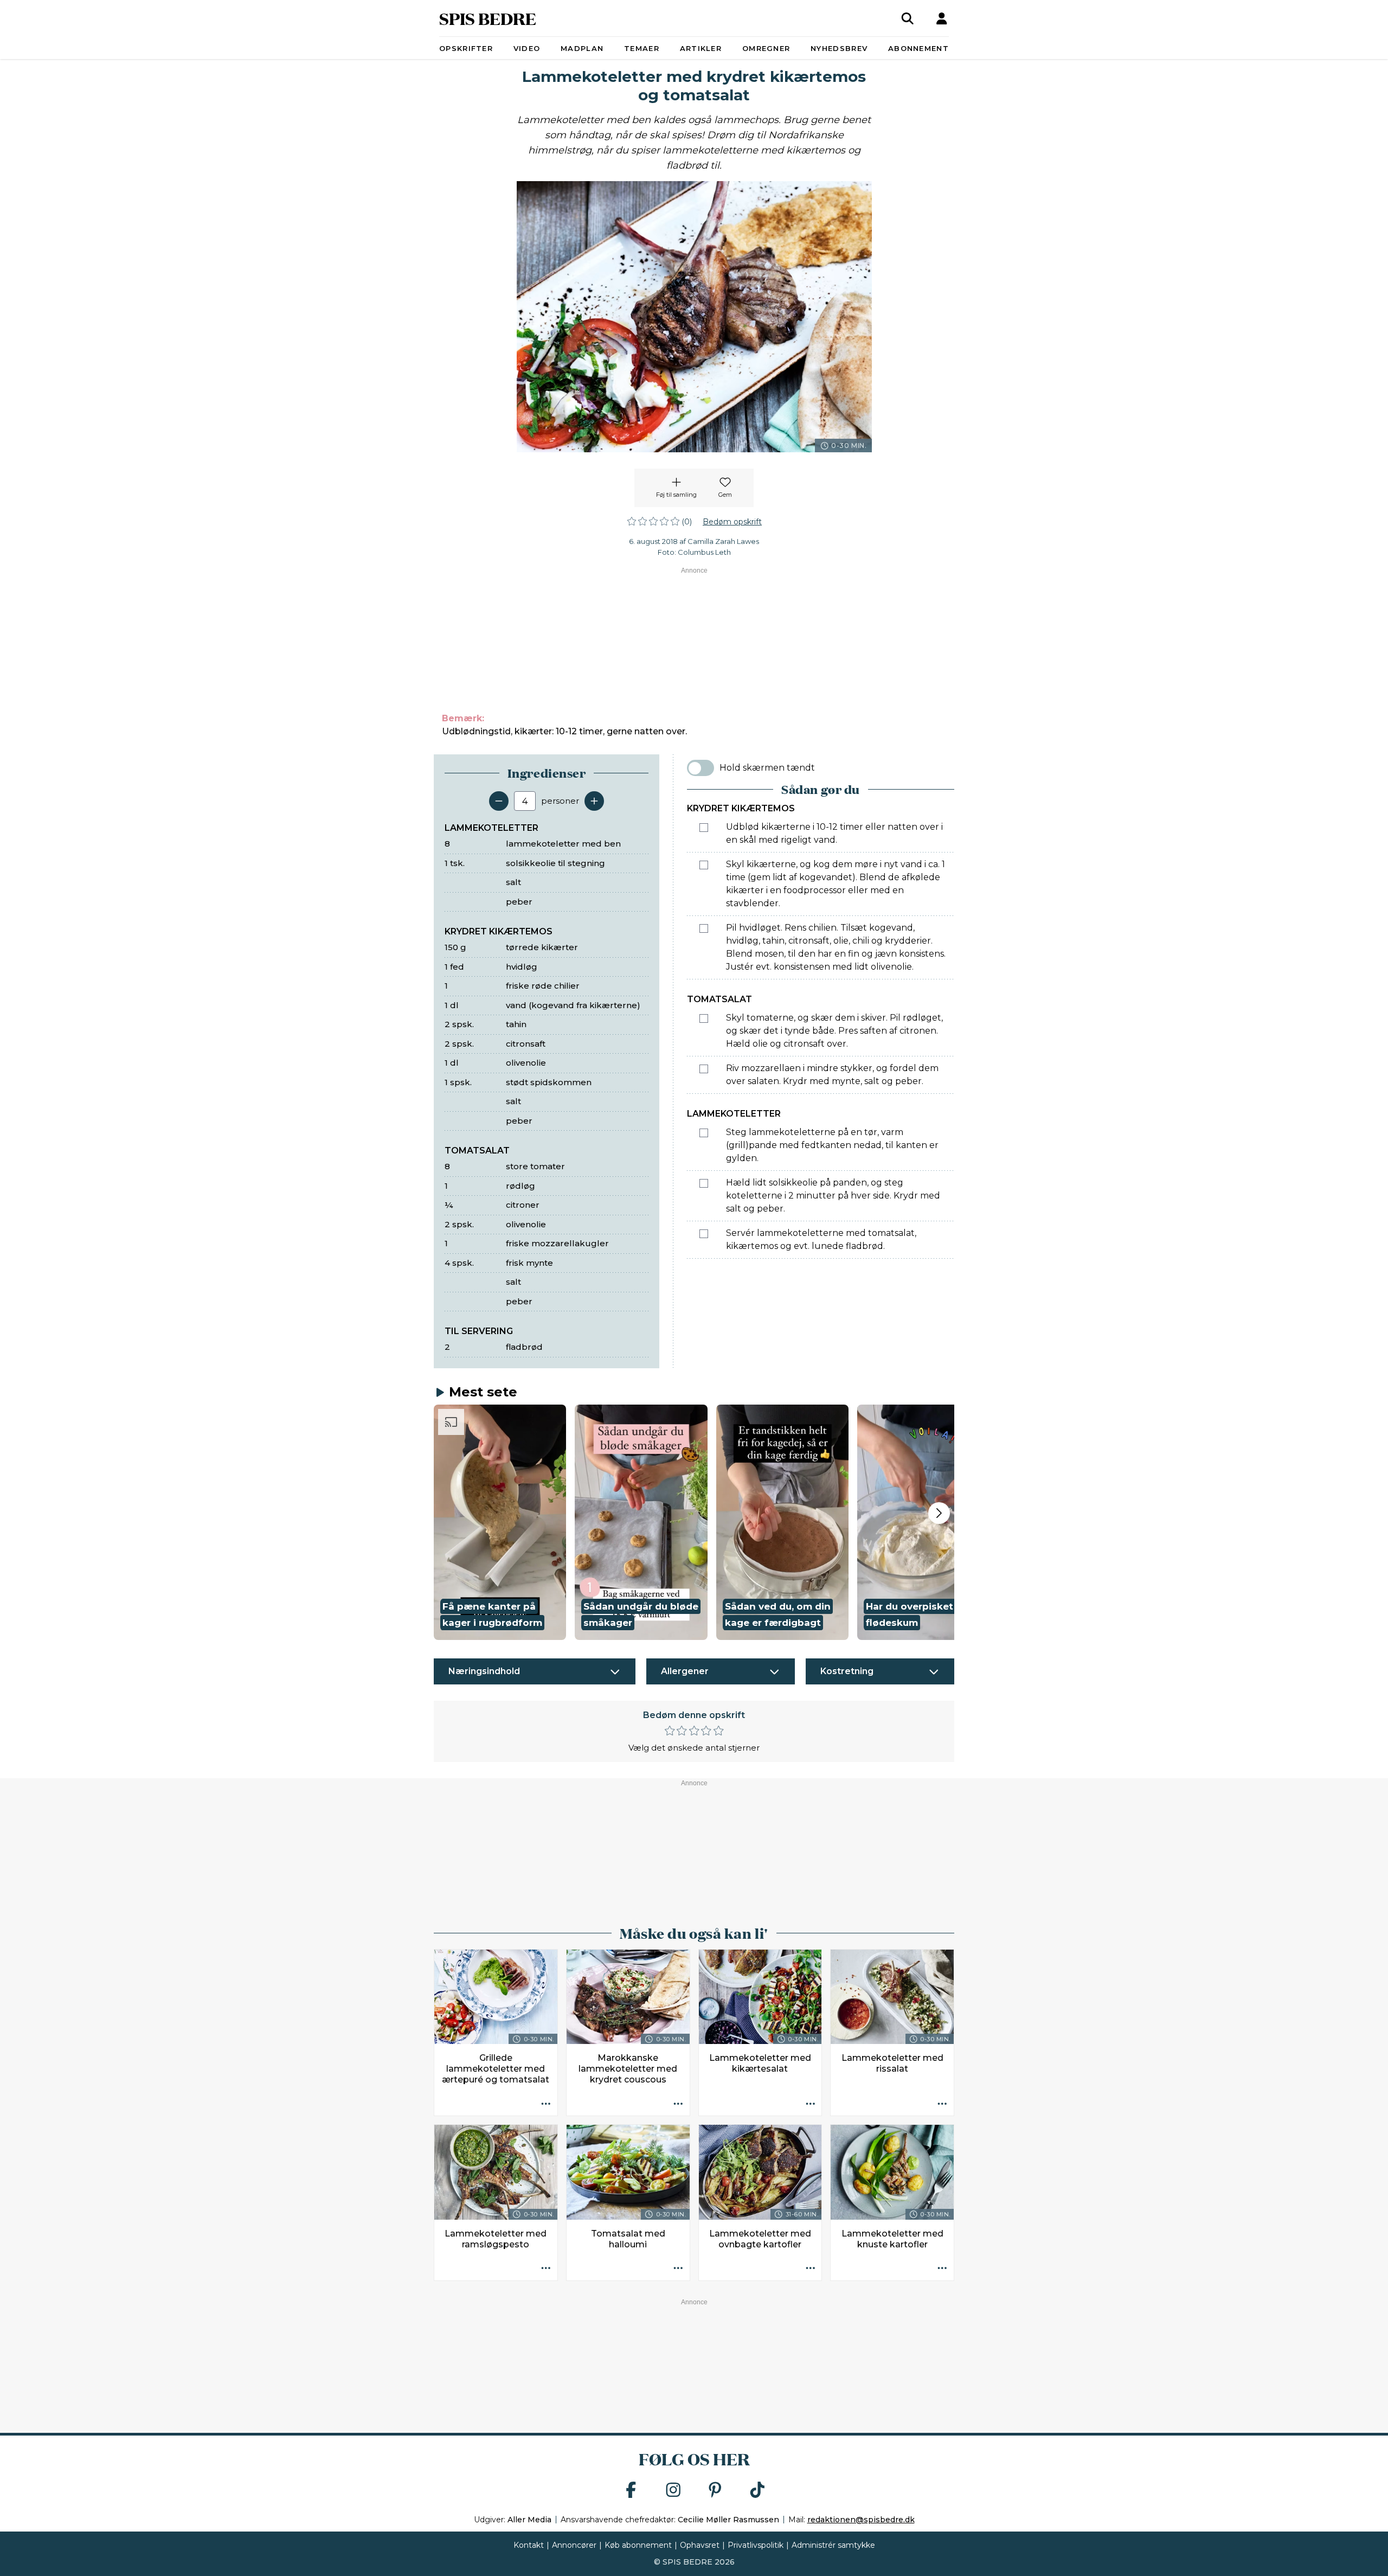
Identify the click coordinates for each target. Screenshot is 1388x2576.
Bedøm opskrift (732, 522)
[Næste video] (939, 1513)
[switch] (701, 768)
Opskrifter (466, 48)
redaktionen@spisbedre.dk (861, 2520)
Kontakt (529, 2545)
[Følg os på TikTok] (757, 2491)
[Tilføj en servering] (594, 801)
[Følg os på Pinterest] (715, 2491)
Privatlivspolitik (756, 2545)
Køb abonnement (638, 2545)
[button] (500, 1522)
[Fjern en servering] (499, 801)
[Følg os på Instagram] (673, 2491)
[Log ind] (942, 18)
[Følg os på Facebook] (631, 2491)
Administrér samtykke (833, 2545)
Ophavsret (700, 2545)
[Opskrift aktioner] (546, 2104)
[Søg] (908, 18)
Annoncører (574, 2545)
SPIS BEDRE (488, 18)
